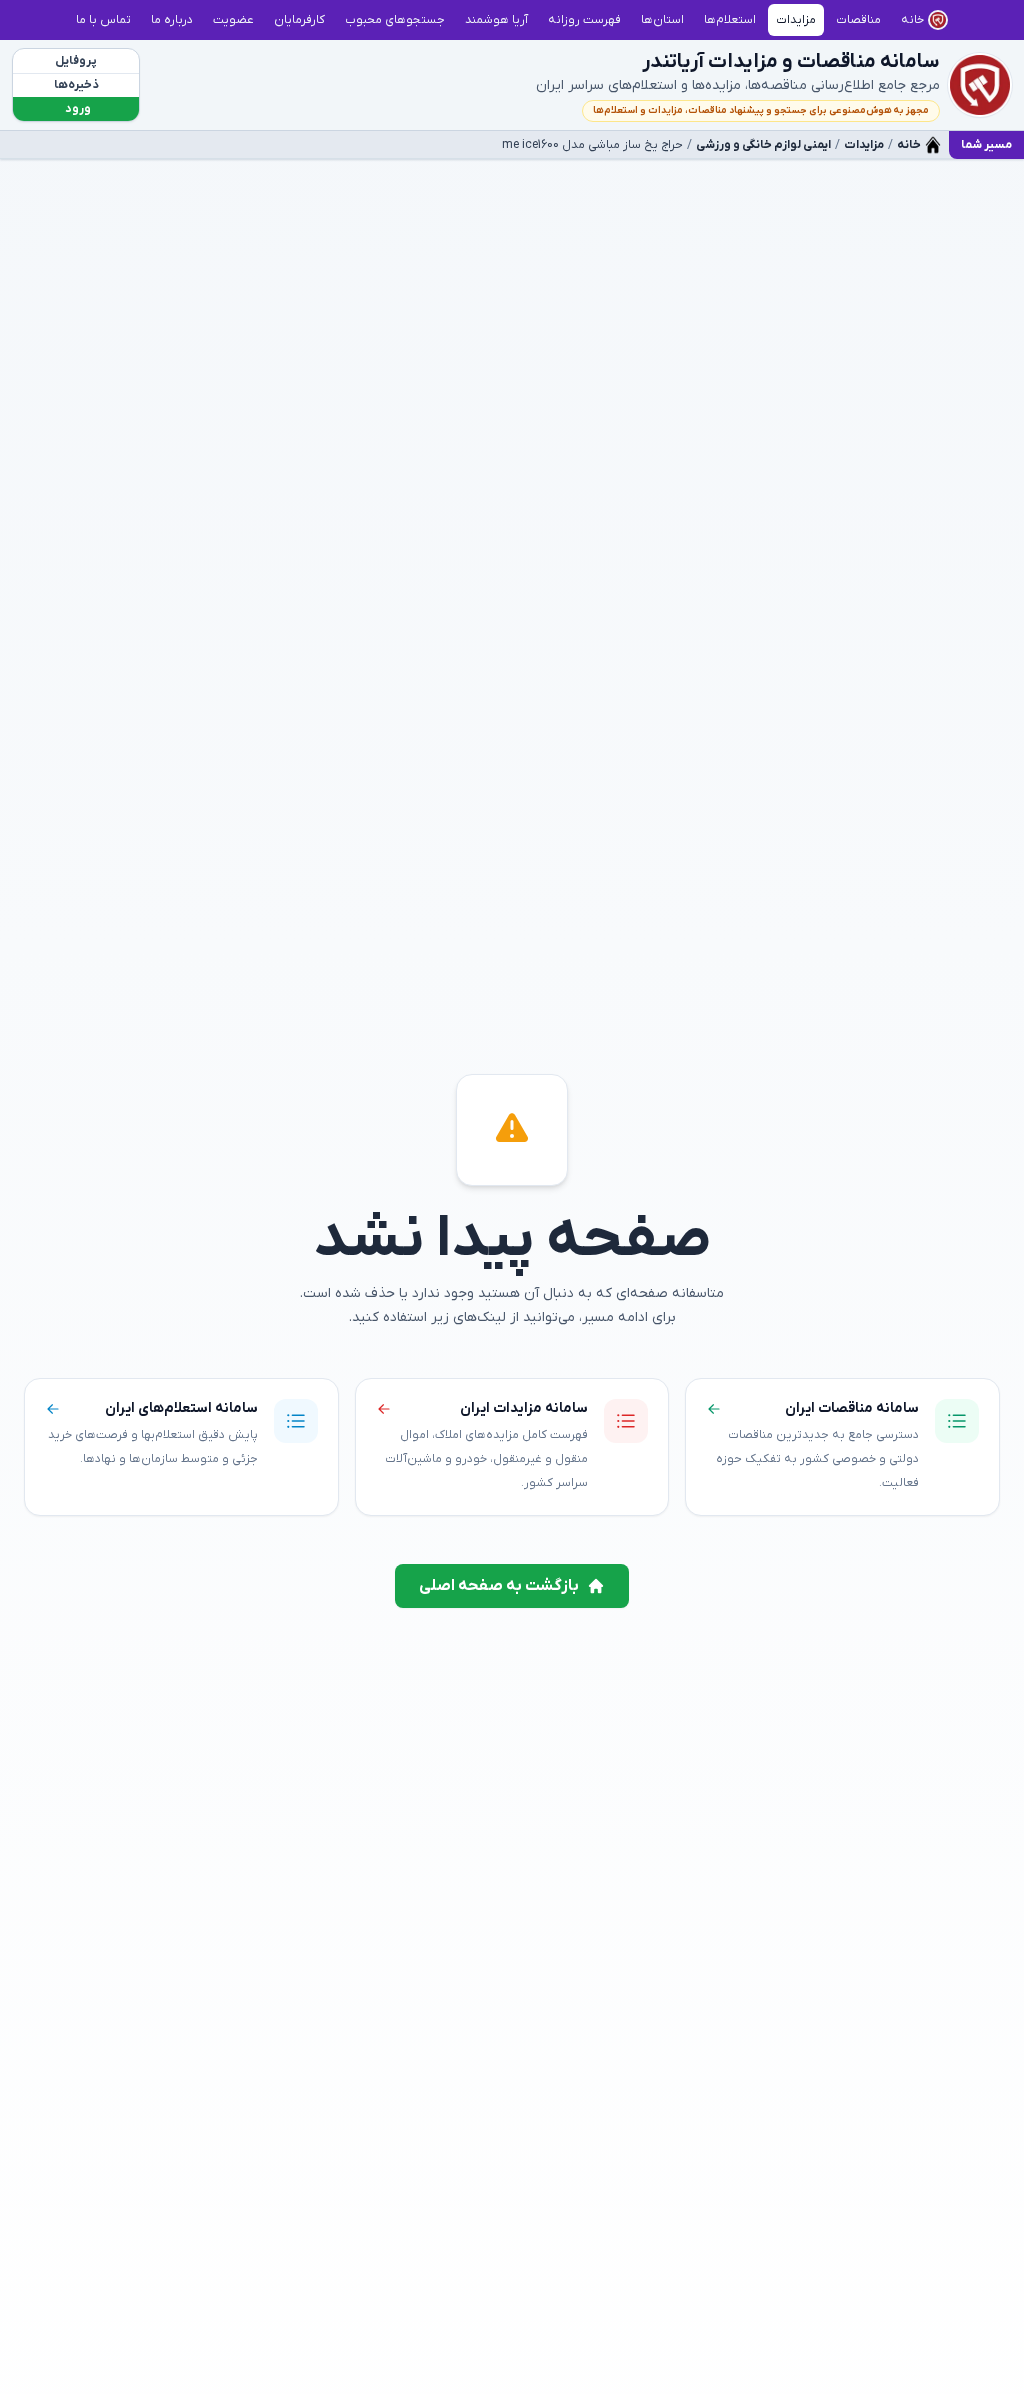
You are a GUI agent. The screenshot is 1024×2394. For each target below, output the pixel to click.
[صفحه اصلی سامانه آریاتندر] (980, 85)
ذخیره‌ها (76, 85)
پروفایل (76, 61)
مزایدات (864, 145)
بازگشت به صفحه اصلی (499, 1586)
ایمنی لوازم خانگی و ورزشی (763, 145)
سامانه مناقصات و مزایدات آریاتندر (791, 62)
